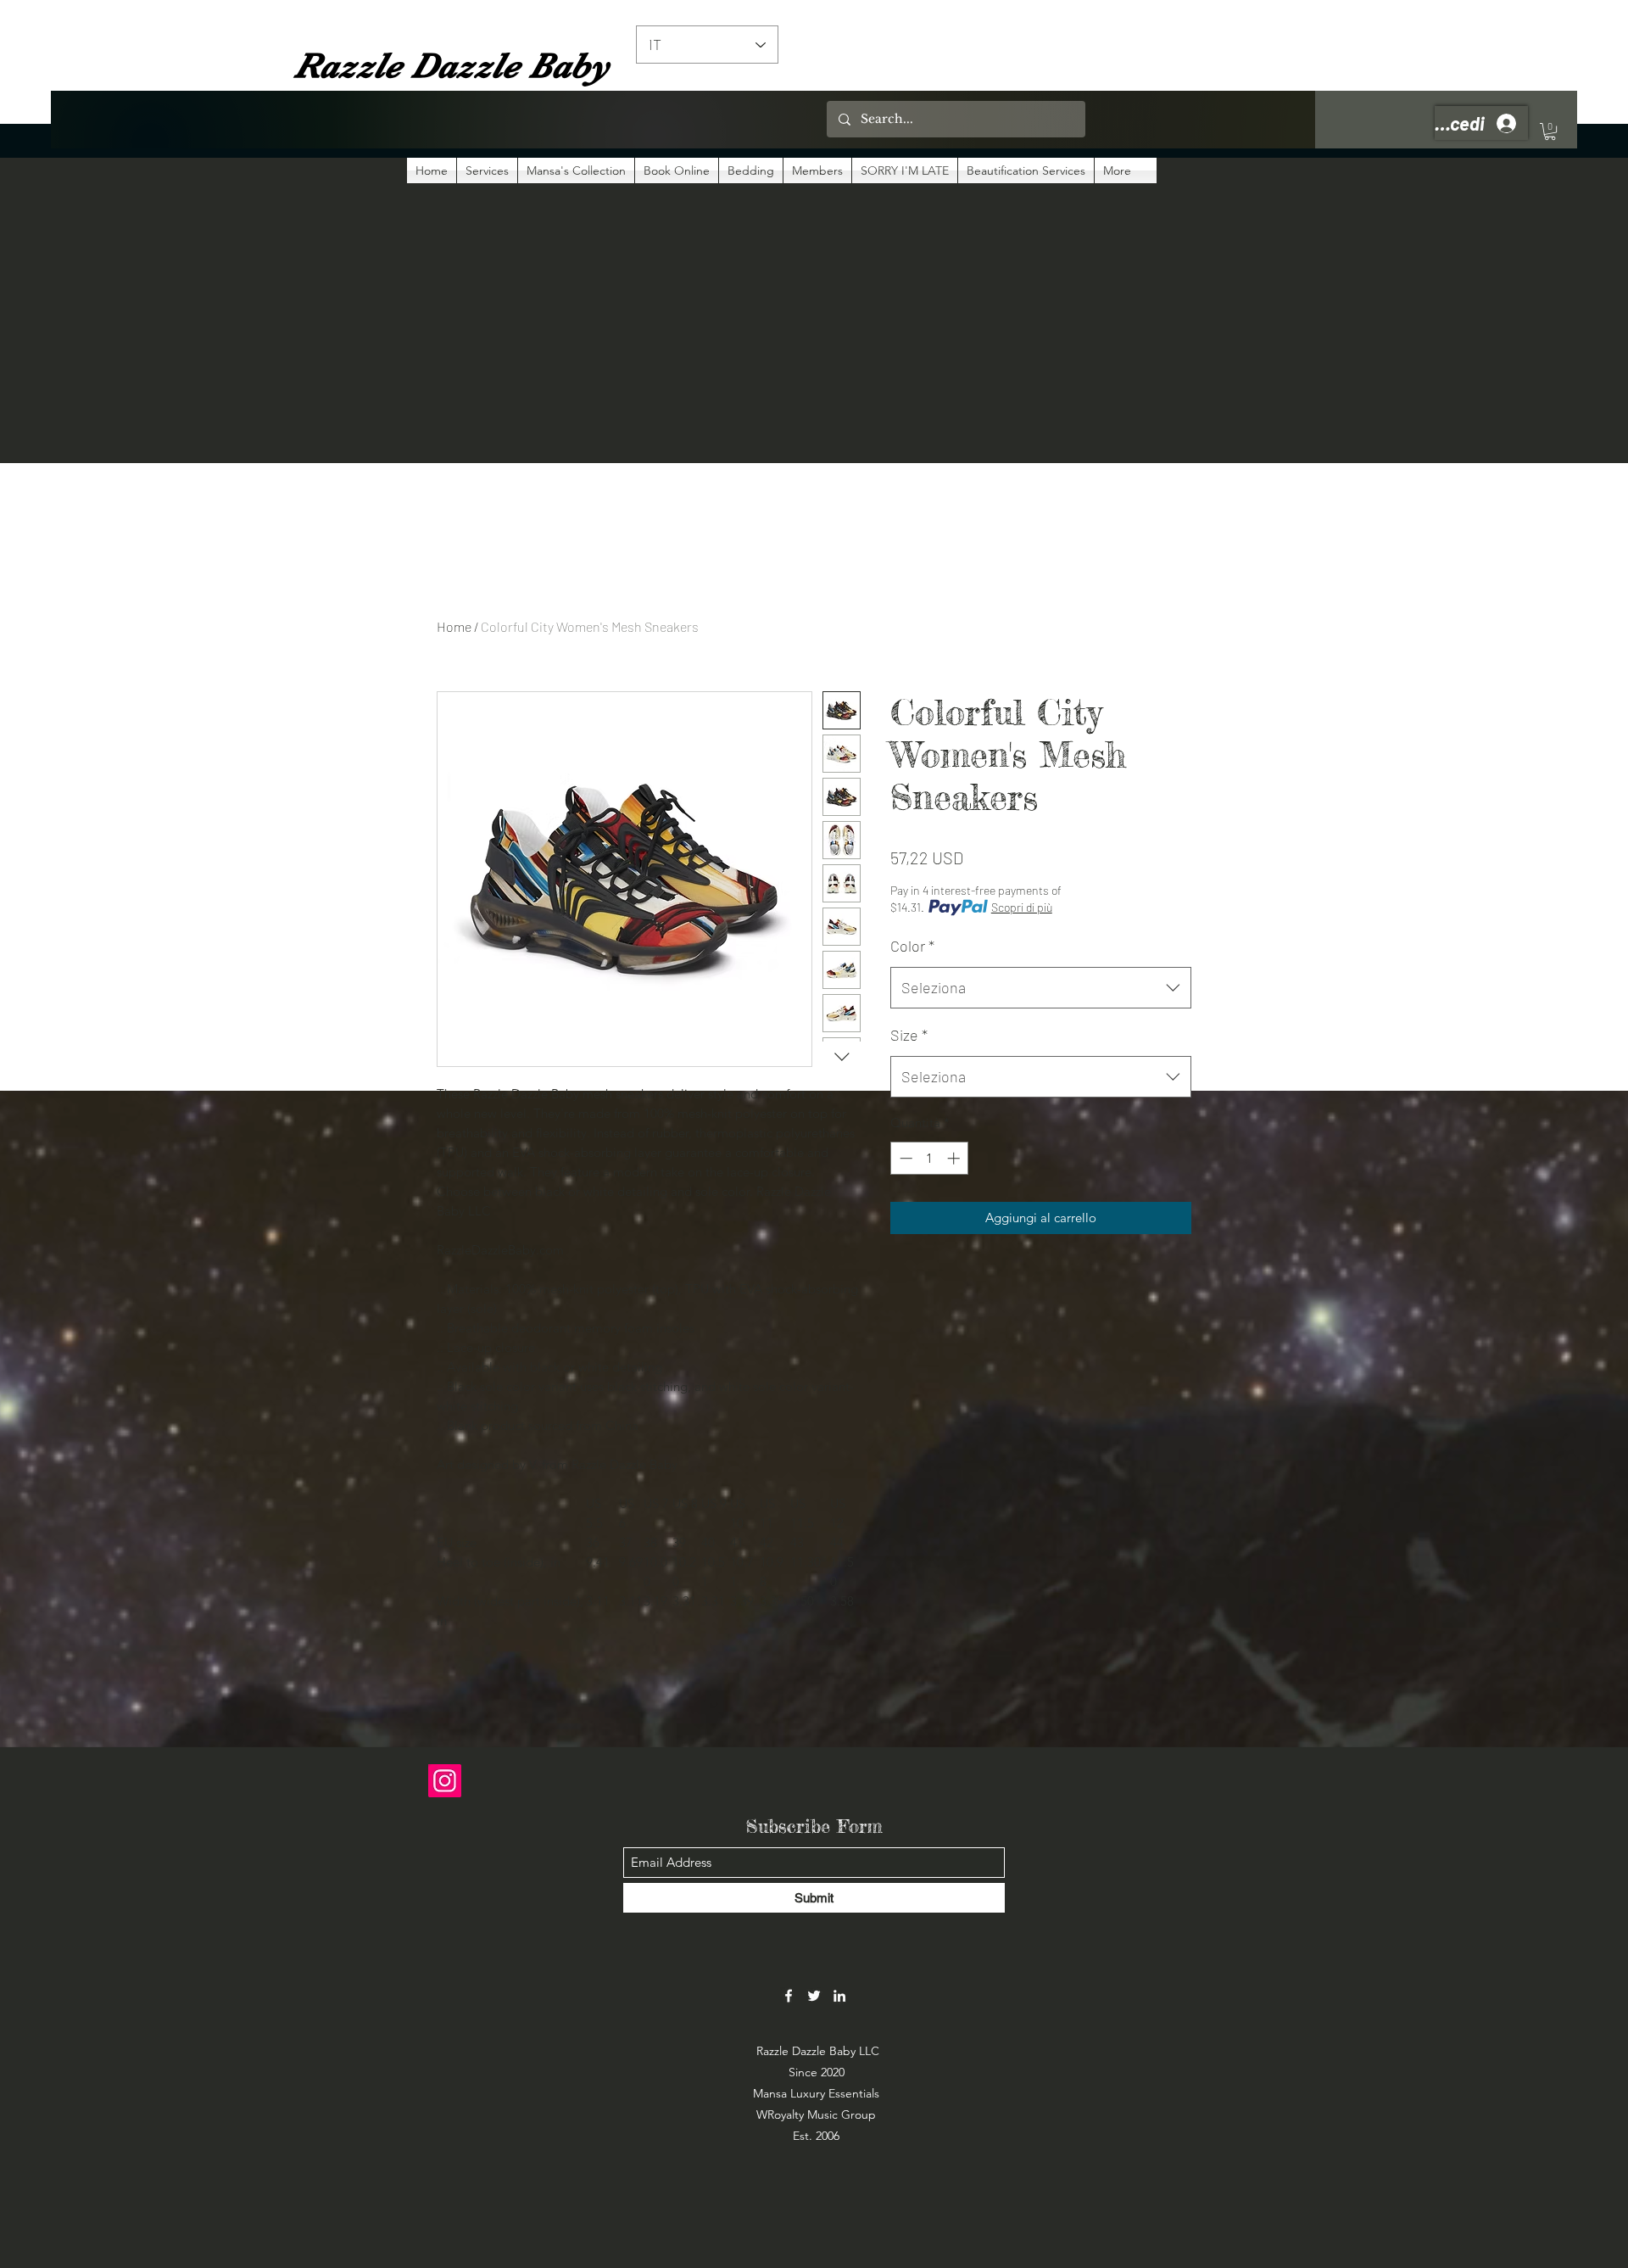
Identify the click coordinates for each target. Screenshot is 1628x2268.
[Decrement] (904, 1158)
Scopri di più (1022, 907)
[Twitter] (814, 1996)
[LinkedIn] (839, 1996)
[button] (1550, 131)
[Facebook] (789, 1996)
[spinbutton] (930, 1158)
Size (909, 1035)
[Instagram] (445, 1781)
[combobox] (1041, 988)
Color (912, 946)
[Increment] (955, 1158)
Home (454, 626)
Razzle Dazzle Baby (452, 65)
